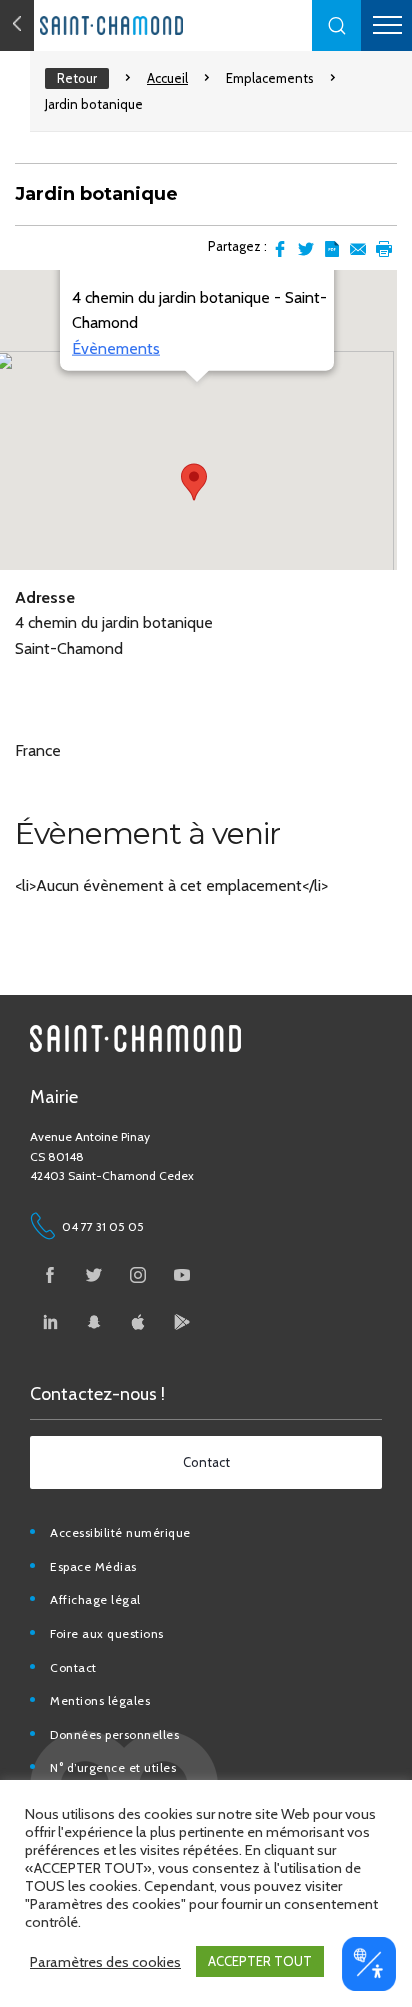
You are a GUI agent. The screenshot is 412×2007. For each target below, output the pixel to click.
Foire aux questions (107, 1633)
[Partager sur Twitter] (306, 249)
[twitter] (94, 1275)
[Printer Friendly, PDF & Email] (332, 249)
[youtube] (182, 1275)
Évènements (116, 347)
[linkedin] (50, 1322)
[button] (337, 25)
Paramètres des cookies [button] (105, 1962)
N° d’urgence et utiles (113, 1767)
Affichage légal (95, 1599)
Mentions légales (100, 1700)
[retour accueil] (17, 25)
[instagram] (138, 1275)
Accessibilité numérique (120, 1532)
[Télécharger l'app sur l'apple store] (138, 1322)
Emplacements (270, 78)
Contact (73, 1667)
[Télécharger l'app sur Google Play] (182, 1322)
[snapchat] (94, 1322)
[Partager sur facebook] (280, 249)
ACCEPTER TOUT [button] (260, 1961)
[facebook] (50, 1275)
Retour (77, 78)
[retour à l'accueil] (150, 25)
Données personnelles (114, 1734)
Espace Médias (93, 1566)
